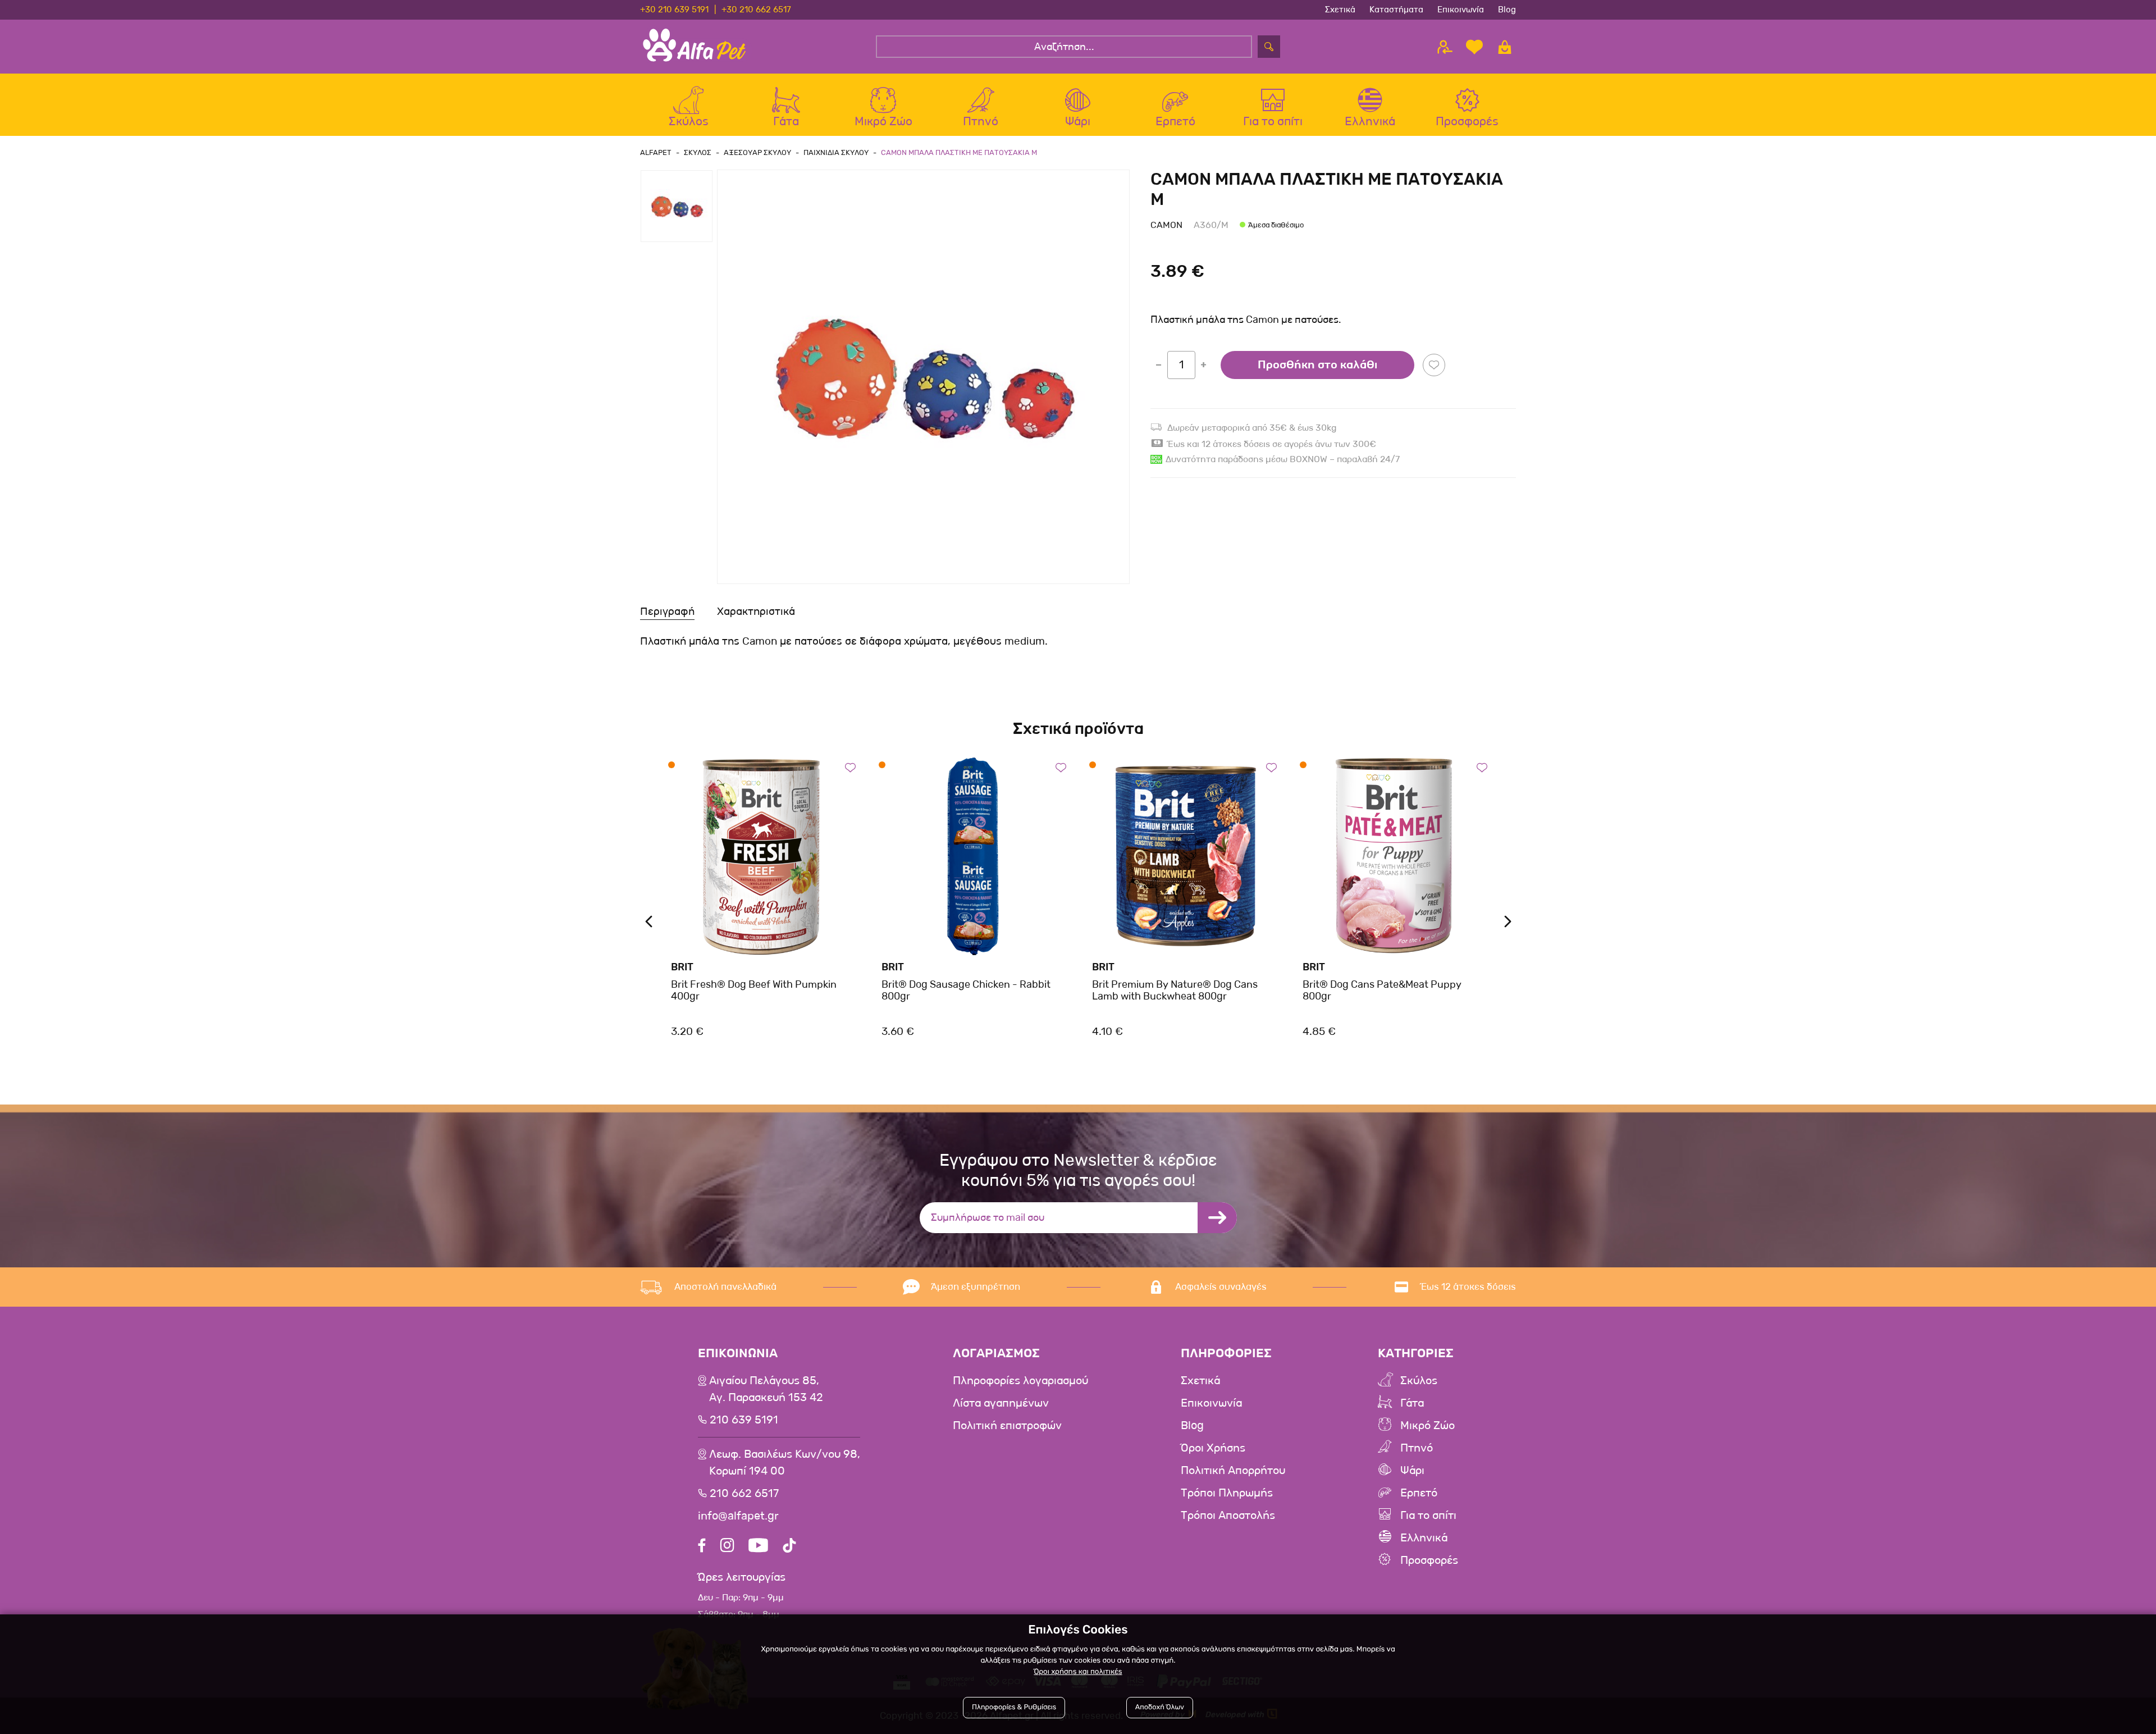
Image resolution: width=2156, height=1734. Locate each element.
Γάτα (1412, 1403)
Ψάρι (1412, 1471)
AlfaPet (656, 152)
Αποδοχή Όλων (1160, 1707)
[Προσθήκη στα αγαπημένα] (1434, 365)
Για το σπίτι (1428, 1516)
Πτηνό (1417, 1448)
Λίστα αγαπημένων (1001, 1403)
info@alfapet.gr (738, 1516)
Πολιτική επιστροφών (1007, 1426)
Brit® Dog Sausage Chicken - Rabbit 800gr (966, 991)
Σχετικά (1340, 10)
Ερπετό (1419, 1493)
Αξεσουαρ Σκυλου (757, 152)
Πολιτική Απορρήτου (1233, 1471)
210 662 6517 (744, 1494)
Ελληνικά (1424, 1538)
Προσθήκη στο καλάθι (1317, 365)
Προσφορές (1429, 1560)
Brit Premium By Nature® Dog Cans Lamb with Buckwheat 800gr (1175, 991)
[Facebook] (702, 1547)
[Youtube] (758, 1547)
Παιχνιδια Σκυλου (836, 152)
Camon (1166, 225)
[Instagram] (727, 1547)
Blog (1507, 10)
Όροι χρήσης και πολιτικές (1078, 1672)
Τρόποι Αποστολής (1228, 1516)
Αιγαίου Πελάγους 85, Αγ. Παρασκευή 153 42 (766, 1389)
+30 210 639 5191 (674, 10)
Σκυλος (698, 152)
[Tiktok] (789, 1547)
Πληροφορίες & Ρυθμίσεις (1014, 1707)
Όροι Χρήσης (1213, 1448)
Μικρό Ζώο (1428, 1426)
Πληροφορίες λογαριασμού (1020, 1381)
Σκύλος (1419, 1381)
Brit (682, 967)
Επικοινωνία (1461, 10)
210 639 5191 (744, 1420)
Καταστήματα (1396, 10)
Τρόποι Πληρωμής (1227, 1493)
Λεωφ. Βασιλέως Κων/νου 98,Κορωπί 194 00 (785, 1463)
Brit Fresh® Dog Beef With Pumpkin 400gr (754, 991)
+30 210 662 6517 (756, 10)
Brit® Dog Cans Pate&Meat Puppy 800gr (1382, 991)
